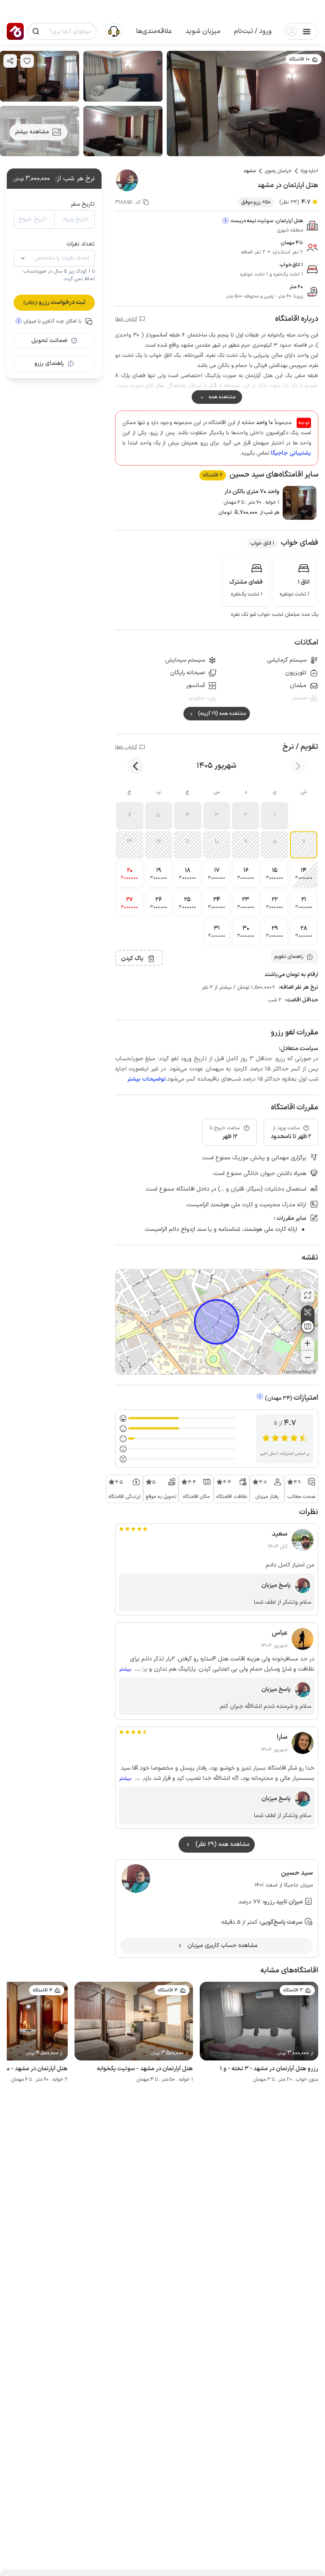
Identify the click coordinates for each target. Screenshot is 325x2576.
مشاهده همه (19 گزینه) (222, 714)
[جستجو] (36, 31)
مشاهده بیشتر (32, 132)
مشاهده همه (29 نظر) (223, 1844)
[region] (217, 1322)
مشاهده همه (222, 397)
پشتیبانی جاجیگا (291, 453)
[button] (253, 31)
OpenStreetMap (297, 1372)
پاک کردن (132, 958)
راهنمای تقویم (289, 957)
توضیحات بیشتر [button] (147, 1079)
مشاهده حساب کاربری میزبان (223, 1946)
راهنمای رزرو (49, 363)
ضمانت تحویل (49, 341)
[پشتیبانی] (114, 31)
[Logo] (15, 31)
